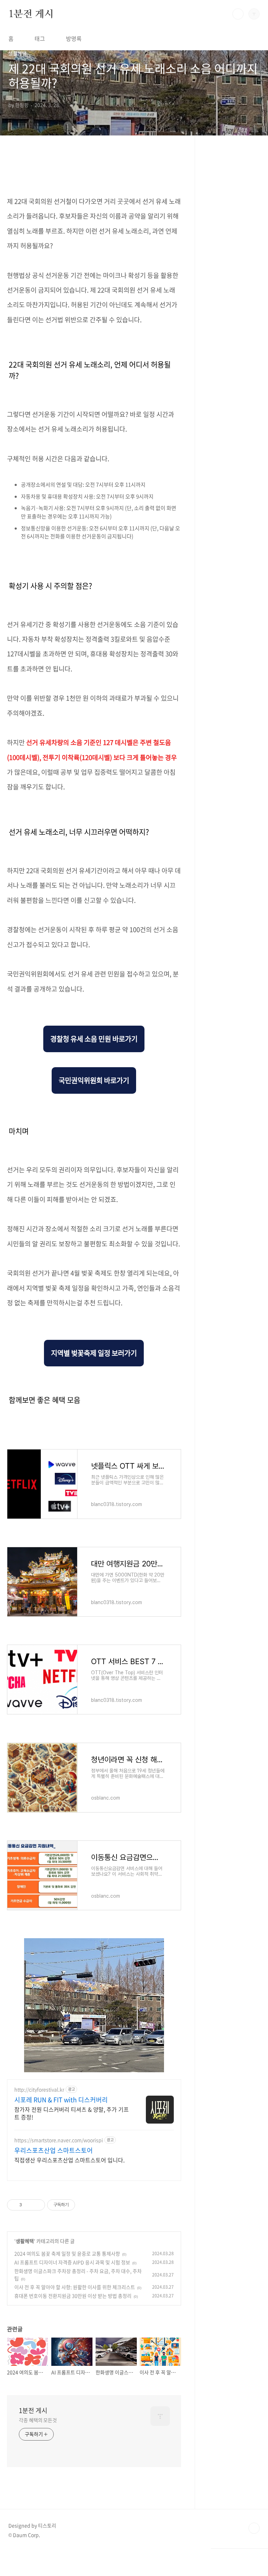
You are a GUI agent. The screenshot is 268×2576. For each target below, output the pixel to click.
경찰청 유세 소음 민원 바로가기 (94, 1039)
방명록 (74, 38)
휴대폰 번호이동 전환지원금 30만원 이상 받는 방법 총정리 (73, 2296)
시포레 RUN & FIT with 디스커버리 (61, 2100)
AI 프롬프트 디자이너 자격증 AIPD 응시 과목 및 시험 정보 (72, 2262)
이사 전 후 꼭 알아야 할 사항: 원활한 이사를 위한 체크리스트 (75, 2287)
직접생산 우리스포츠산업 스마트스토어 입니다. (69, 2160)
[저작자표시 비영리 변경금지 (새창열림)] (84, 2205)
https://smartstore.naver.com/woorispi (59, 2140)
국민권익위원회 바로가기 (94, 1080)
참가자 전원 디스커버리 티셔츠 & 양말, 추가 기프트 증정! (72, 2113)
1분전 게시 (31, 14)
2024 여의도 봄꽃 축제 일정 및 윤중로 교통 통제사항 (67, 2253)
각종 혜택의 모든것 (38, 2420)
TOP (254, 2528)
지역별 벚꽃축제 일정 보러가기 (94, 1353)
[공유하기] (28, 2205)
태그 (40, 38)
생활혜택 (25, 2241)
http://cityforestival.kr (39, 2090)
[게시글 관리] (37, 2205)
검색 (238, 14)
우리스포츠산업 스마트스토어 (54, 2150)
